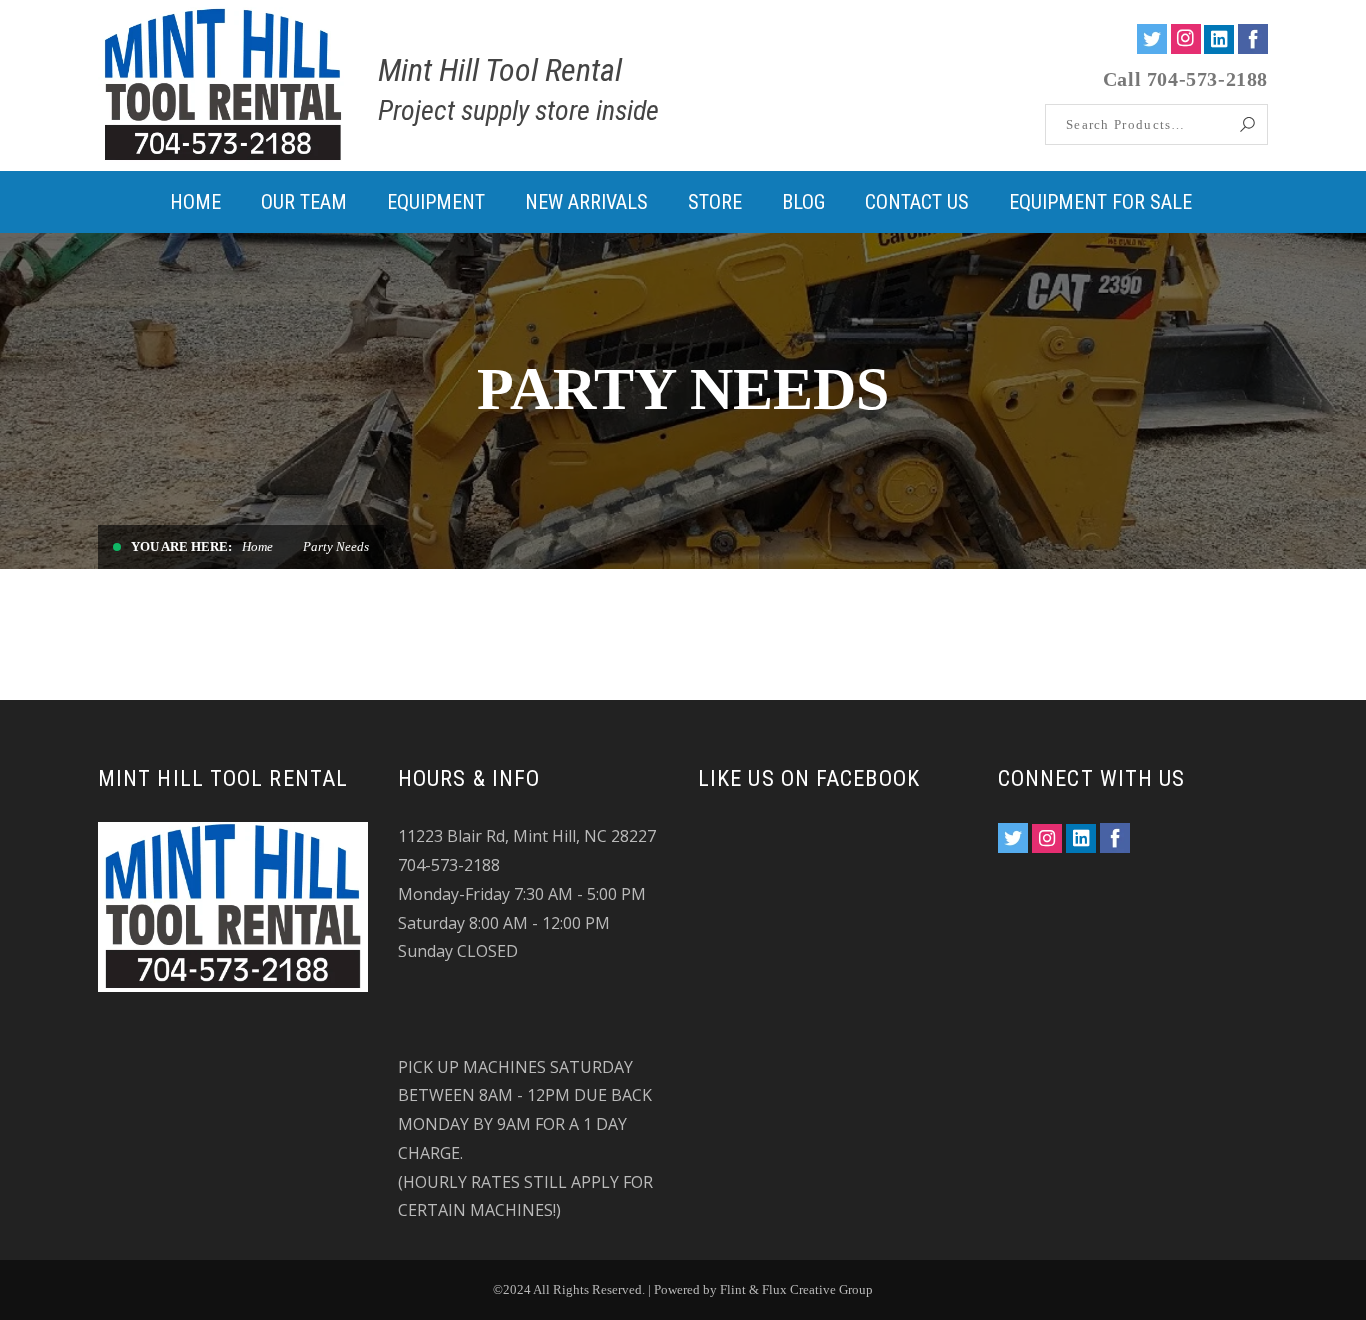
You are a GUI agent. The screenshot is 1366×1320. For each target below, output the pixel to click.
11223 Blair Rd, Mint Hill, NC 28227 (527, 836)
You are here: (181, 546)
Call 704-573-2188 (1185, 79)
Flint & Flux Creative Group (796, 1289)
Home (257, 546)
